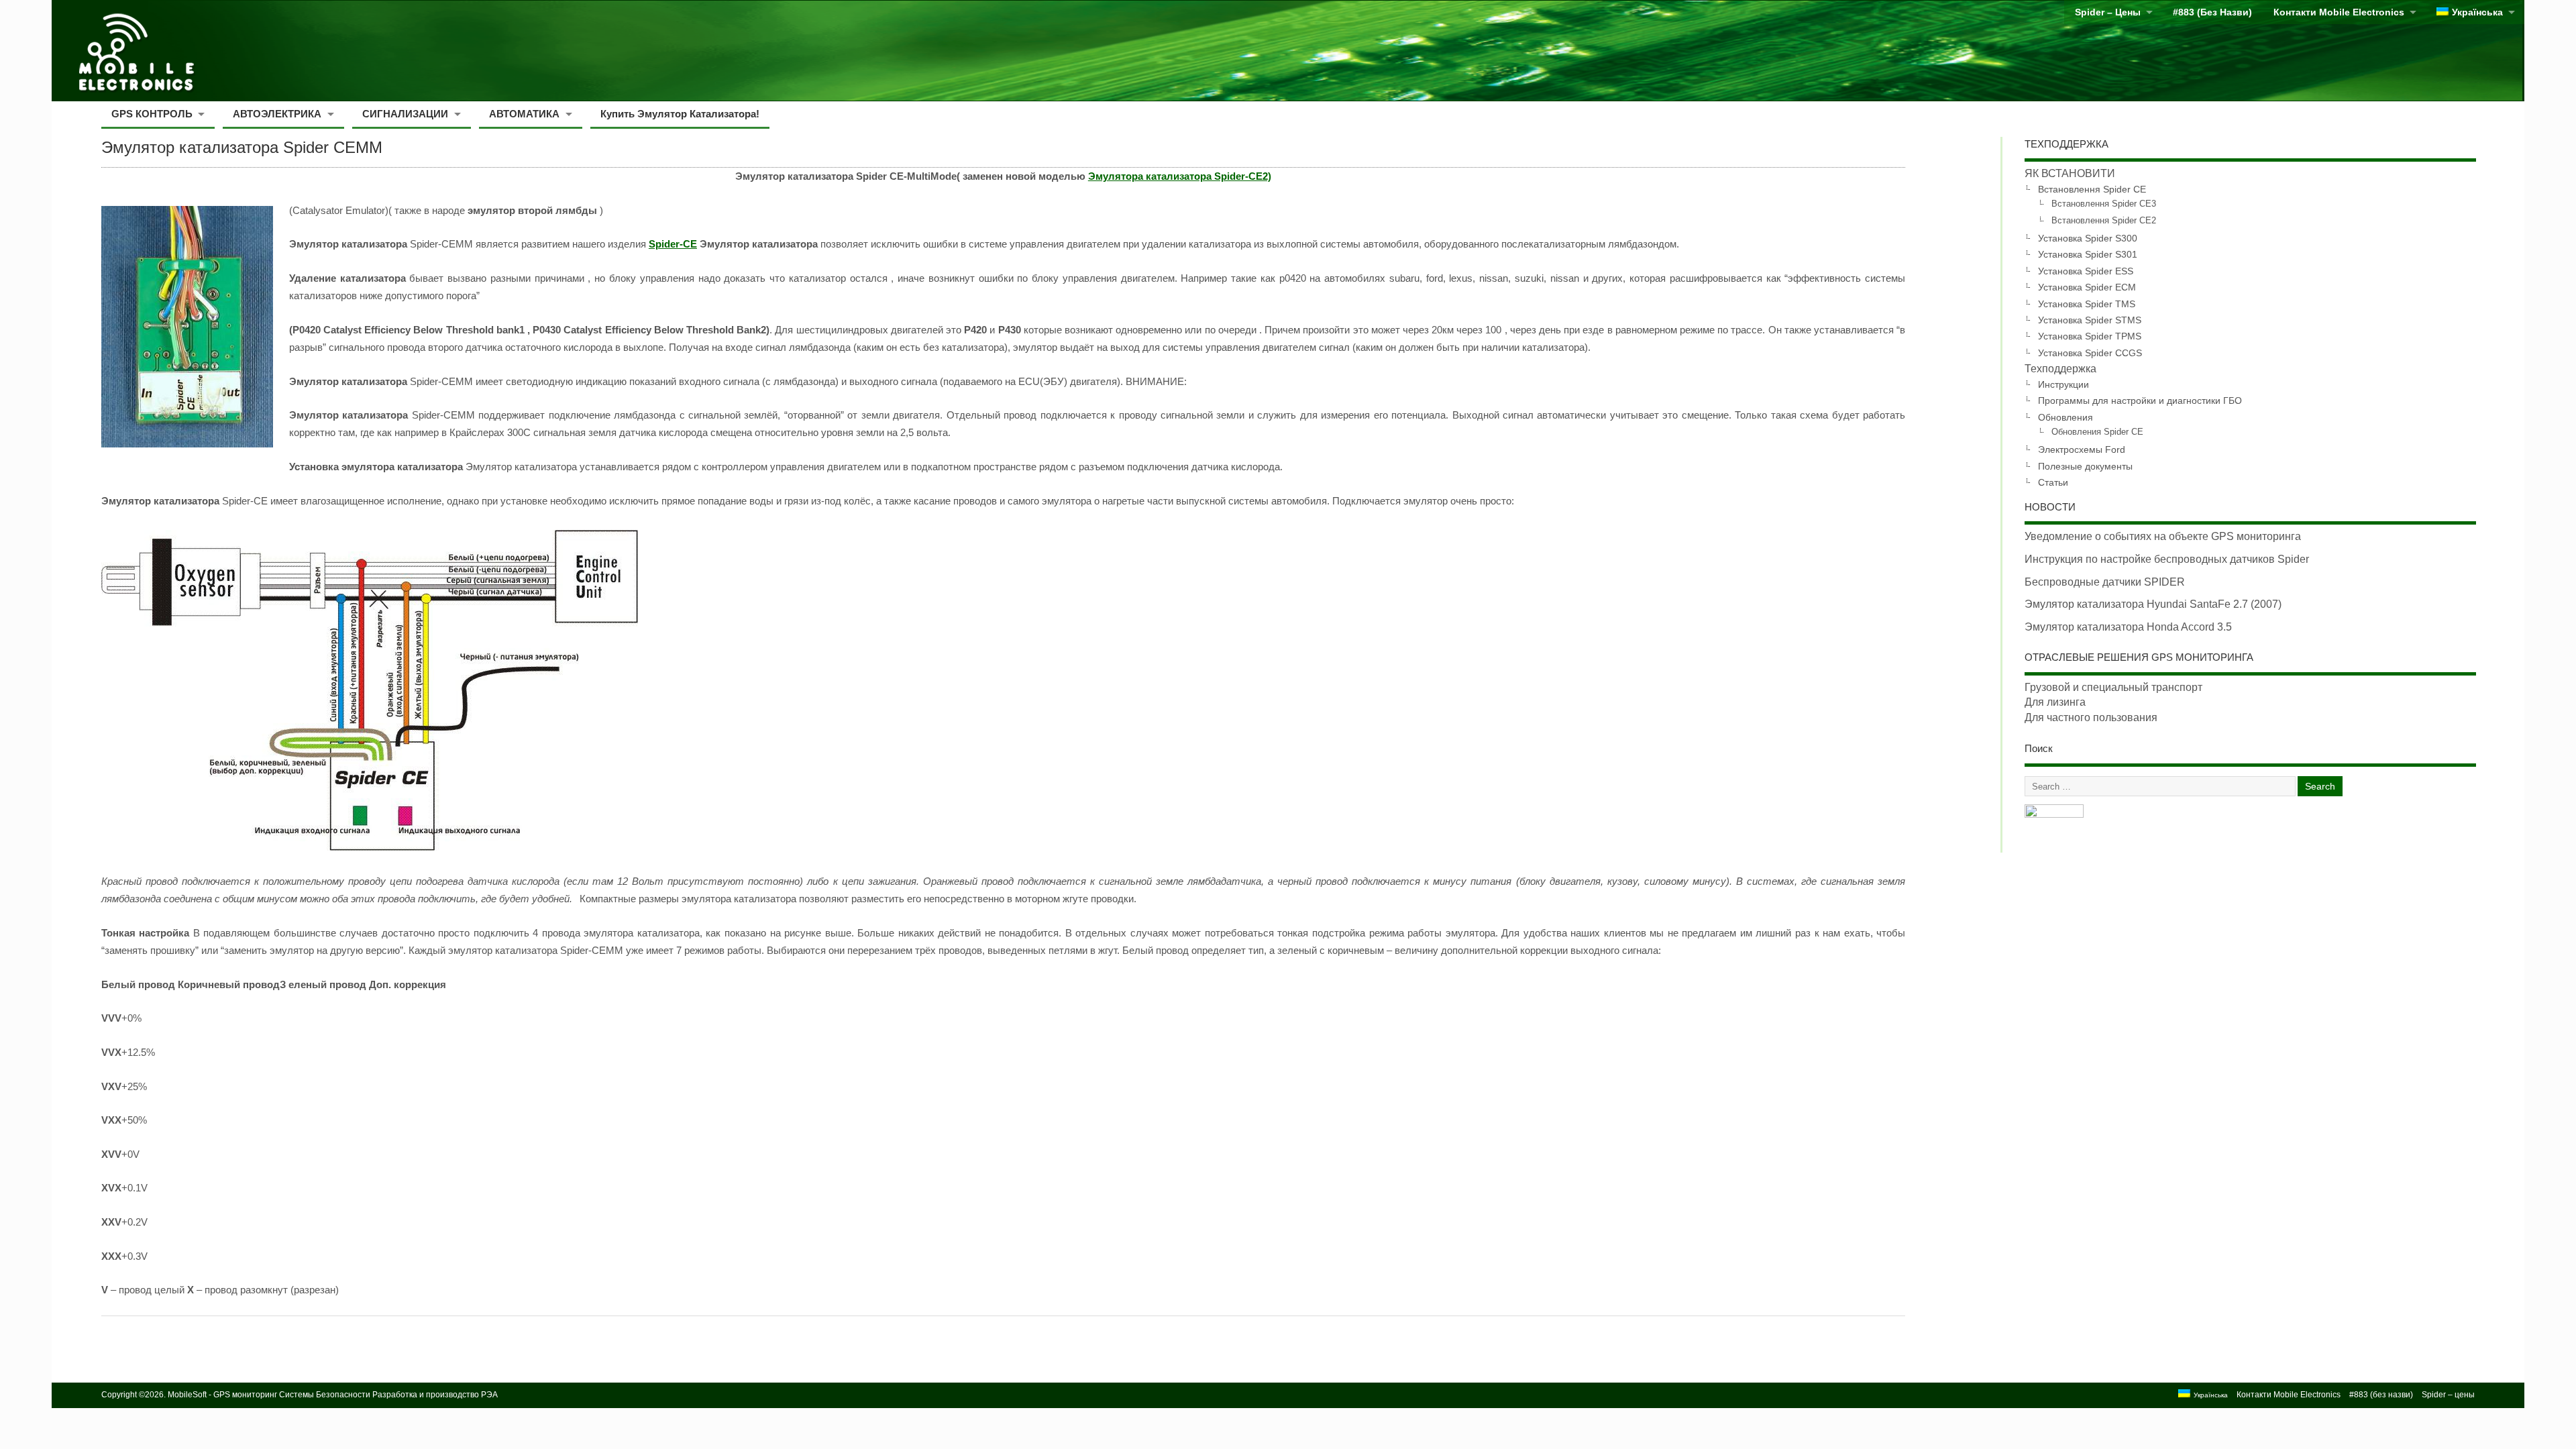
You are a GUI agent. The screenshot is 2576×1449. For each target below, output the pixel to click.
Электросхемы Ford (2082, 449)
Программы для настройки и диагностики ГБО (2140, 400)
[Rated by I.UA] (2054, 814)
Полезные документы (2085, 466)
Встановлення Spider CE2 (2104, 221)
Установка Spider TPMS (2090, 336)
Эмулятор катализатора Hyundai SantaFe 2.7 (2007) (2153, 604)
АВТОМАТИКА (524, 114)
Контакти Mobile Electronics (2339, 12)
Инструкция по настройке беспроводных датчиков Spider (2167, 559)
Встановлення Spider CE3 (2104, 204)
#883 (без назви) (2212, 12)
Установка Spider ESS (2086, 271)
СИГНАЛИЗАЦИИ (405, 114)
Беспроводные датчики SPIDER (2105, 582)
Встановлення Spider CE (2092, 189)
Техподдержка (2060, 369)
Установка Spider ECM (2087, 287)
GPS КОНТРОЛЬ (152, 114)
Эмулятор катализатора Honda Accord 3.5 (2128, 627)
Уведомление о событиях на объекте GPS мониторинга (2163, 536)
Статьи (2053, 482)
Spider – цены (2108, 12)
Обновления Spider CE (2097, 432)
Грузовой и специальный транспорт (2113, 687)
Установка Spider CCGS (2090, 353)
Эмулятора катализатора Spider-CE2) (1180, 176)
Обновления (2065, 417)
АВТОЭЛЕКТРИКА (277, 114)
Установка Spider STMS (2090, 320)
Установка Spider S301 (2088, 254)
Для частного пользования (2091, 717)
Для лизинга (2055, 702)
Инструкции (2063, 384)
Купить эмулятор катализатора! (680, 114)
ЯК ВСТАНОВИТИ (2070, 173)
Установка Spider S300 (2088, 238)
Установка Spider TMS (2087, 304)
